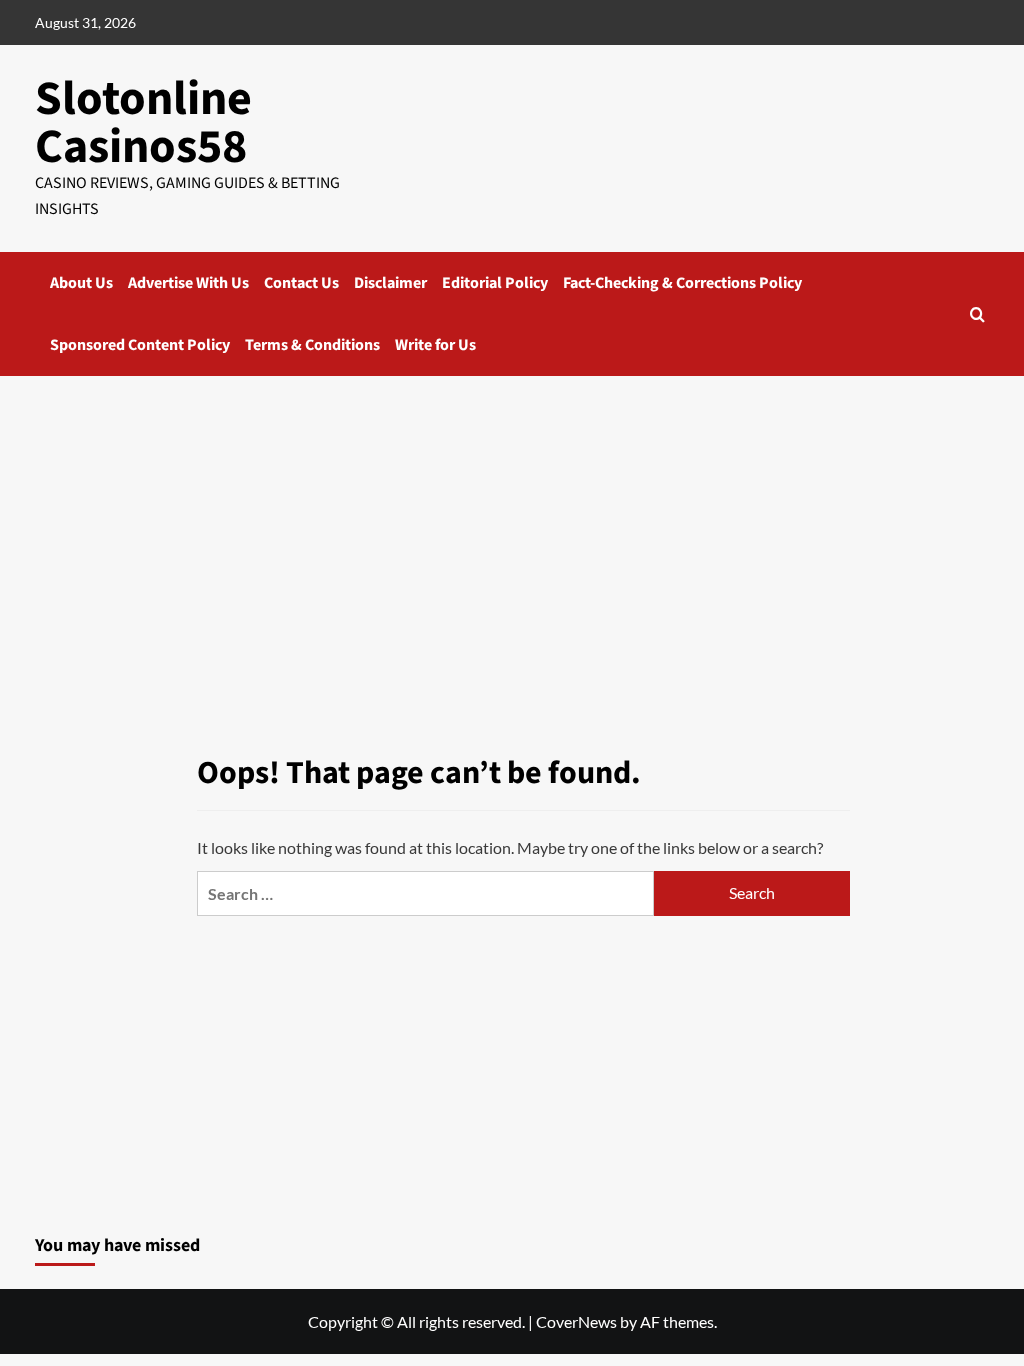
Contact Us (301, 283)
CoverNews (576, 1321)
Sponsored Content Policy (140, 345)
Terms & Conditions (312, 345)
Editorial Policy (495, 283)
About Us (81, 283)
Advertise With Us (188, 283)
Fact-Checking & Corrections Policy (682, 283)
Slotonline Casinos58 (143, 123)
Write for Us (435, 345)
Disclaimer (390, 283)
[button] (977, 314)
